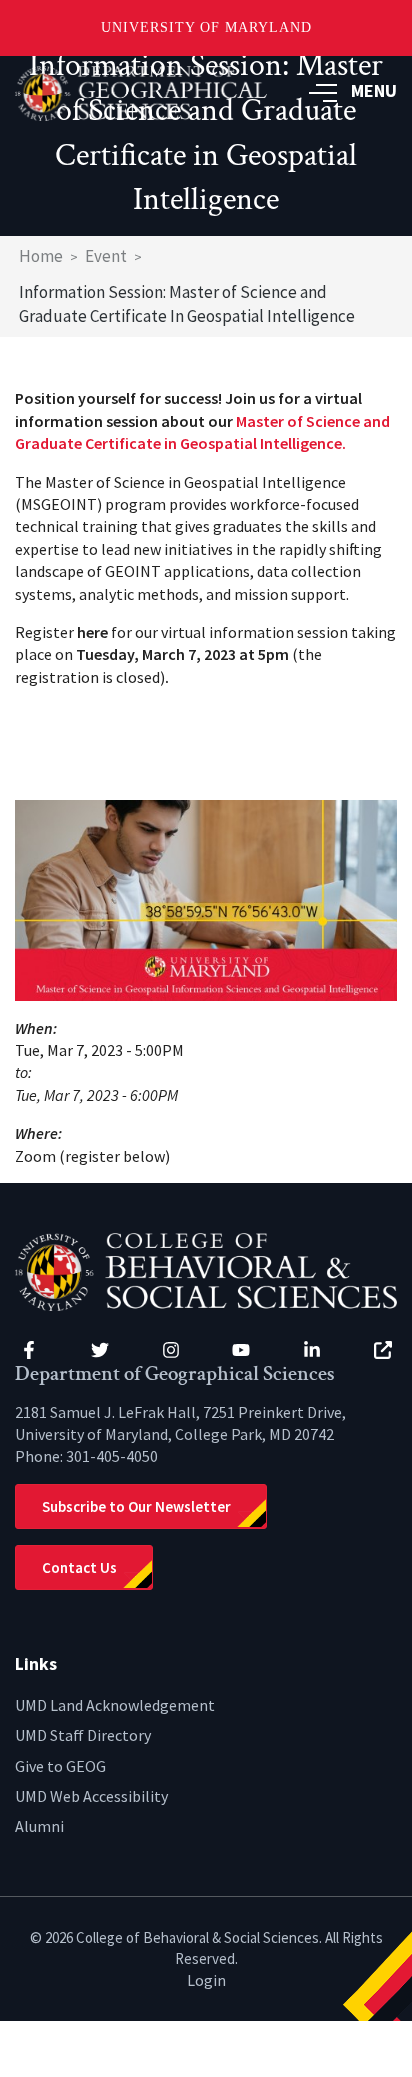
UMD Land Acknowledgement (115, 1705)
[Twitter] (100, 1350)
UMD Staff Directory (83, 1735)
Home (41, 256)
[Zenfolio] (383, 1350)
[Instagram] (171, 1350)
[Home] (206, 1270)
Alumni (39, 1826)
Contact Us (79, 1567)
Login (206, 1980)
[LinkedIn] (312, 1350)
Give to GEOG (60, 1766)
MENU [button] (374, 90)
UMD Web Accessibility (91, 1796)
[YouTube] (241, 1350)
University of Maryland (206, 27)
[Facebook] (29, 1350)
